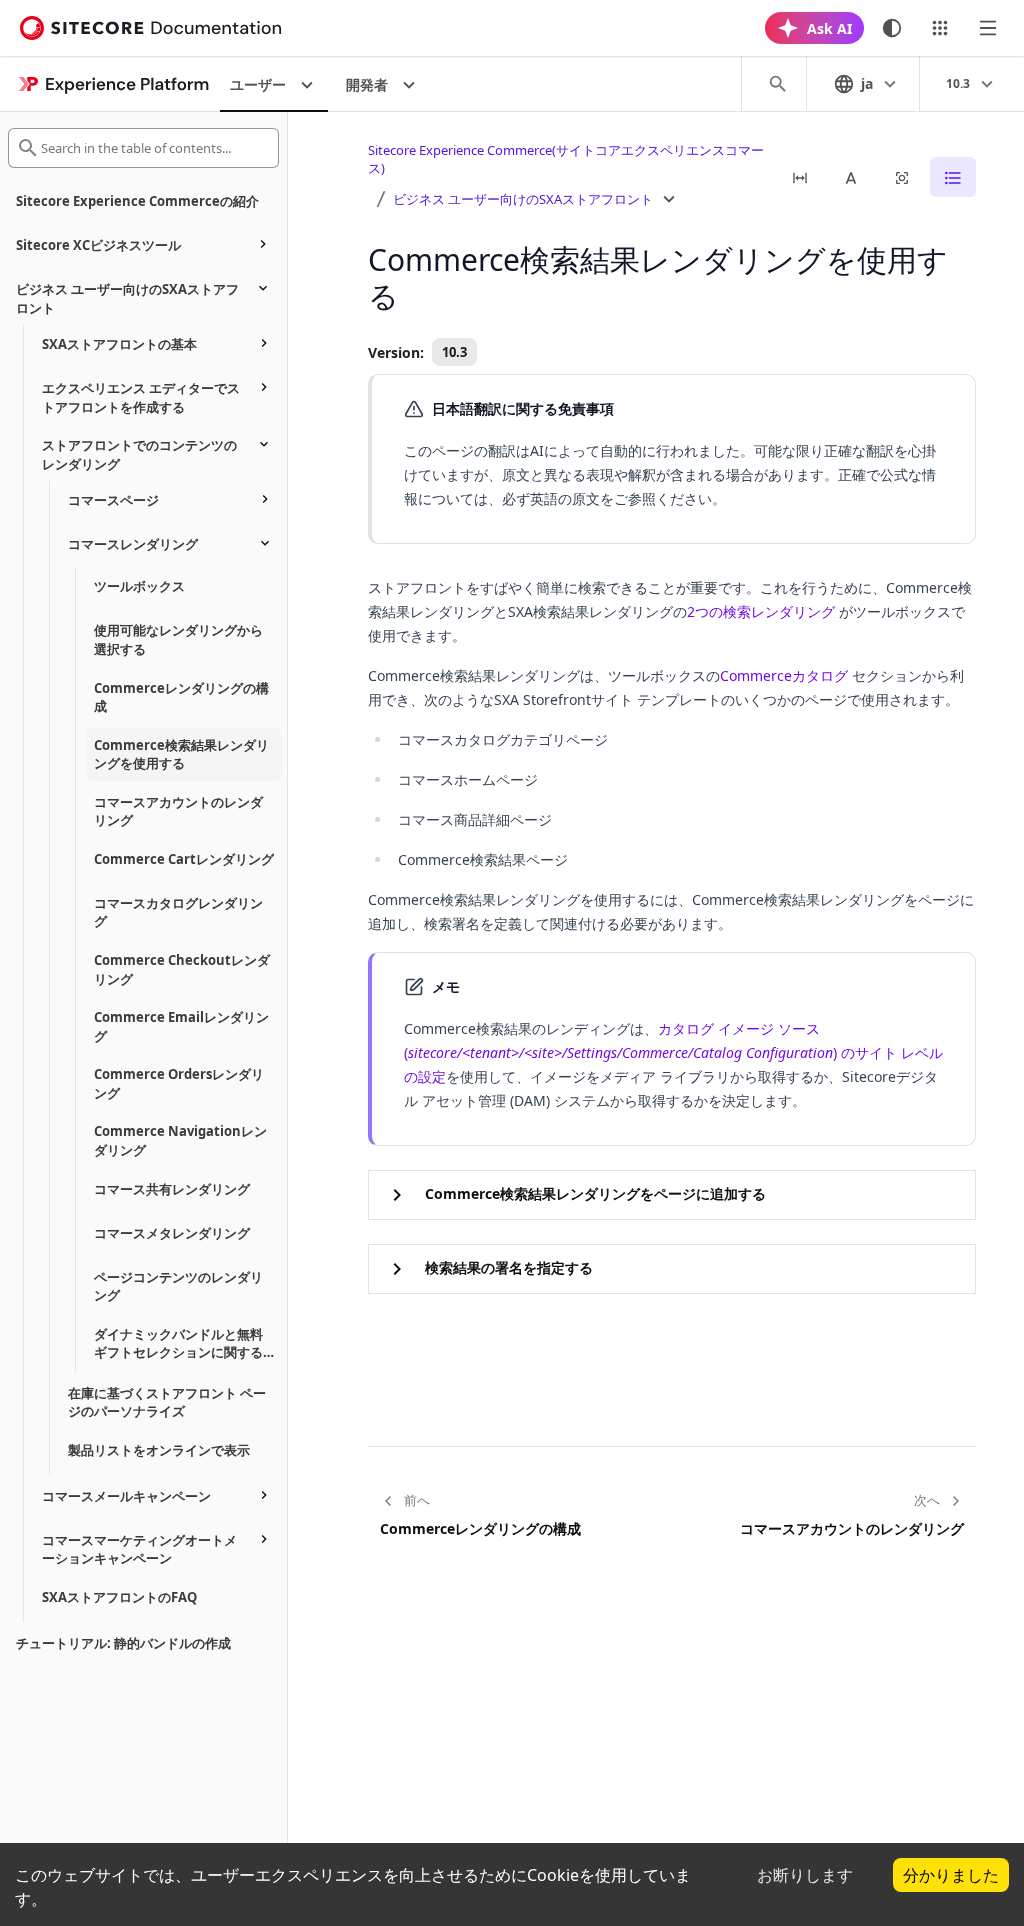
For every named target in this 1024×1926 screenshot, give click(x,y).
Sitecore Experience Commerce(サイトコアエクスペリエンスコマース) (566, 159)
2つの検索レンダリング (761, 611)
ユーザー (258, 84)
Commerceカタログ (784, 675)
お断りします (805, 1875)
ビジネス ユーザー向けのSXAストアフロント (523, 199)
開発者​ (367, 84)
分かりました (951, 1875)
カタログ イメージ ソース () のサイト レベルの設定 (673, 1052)
